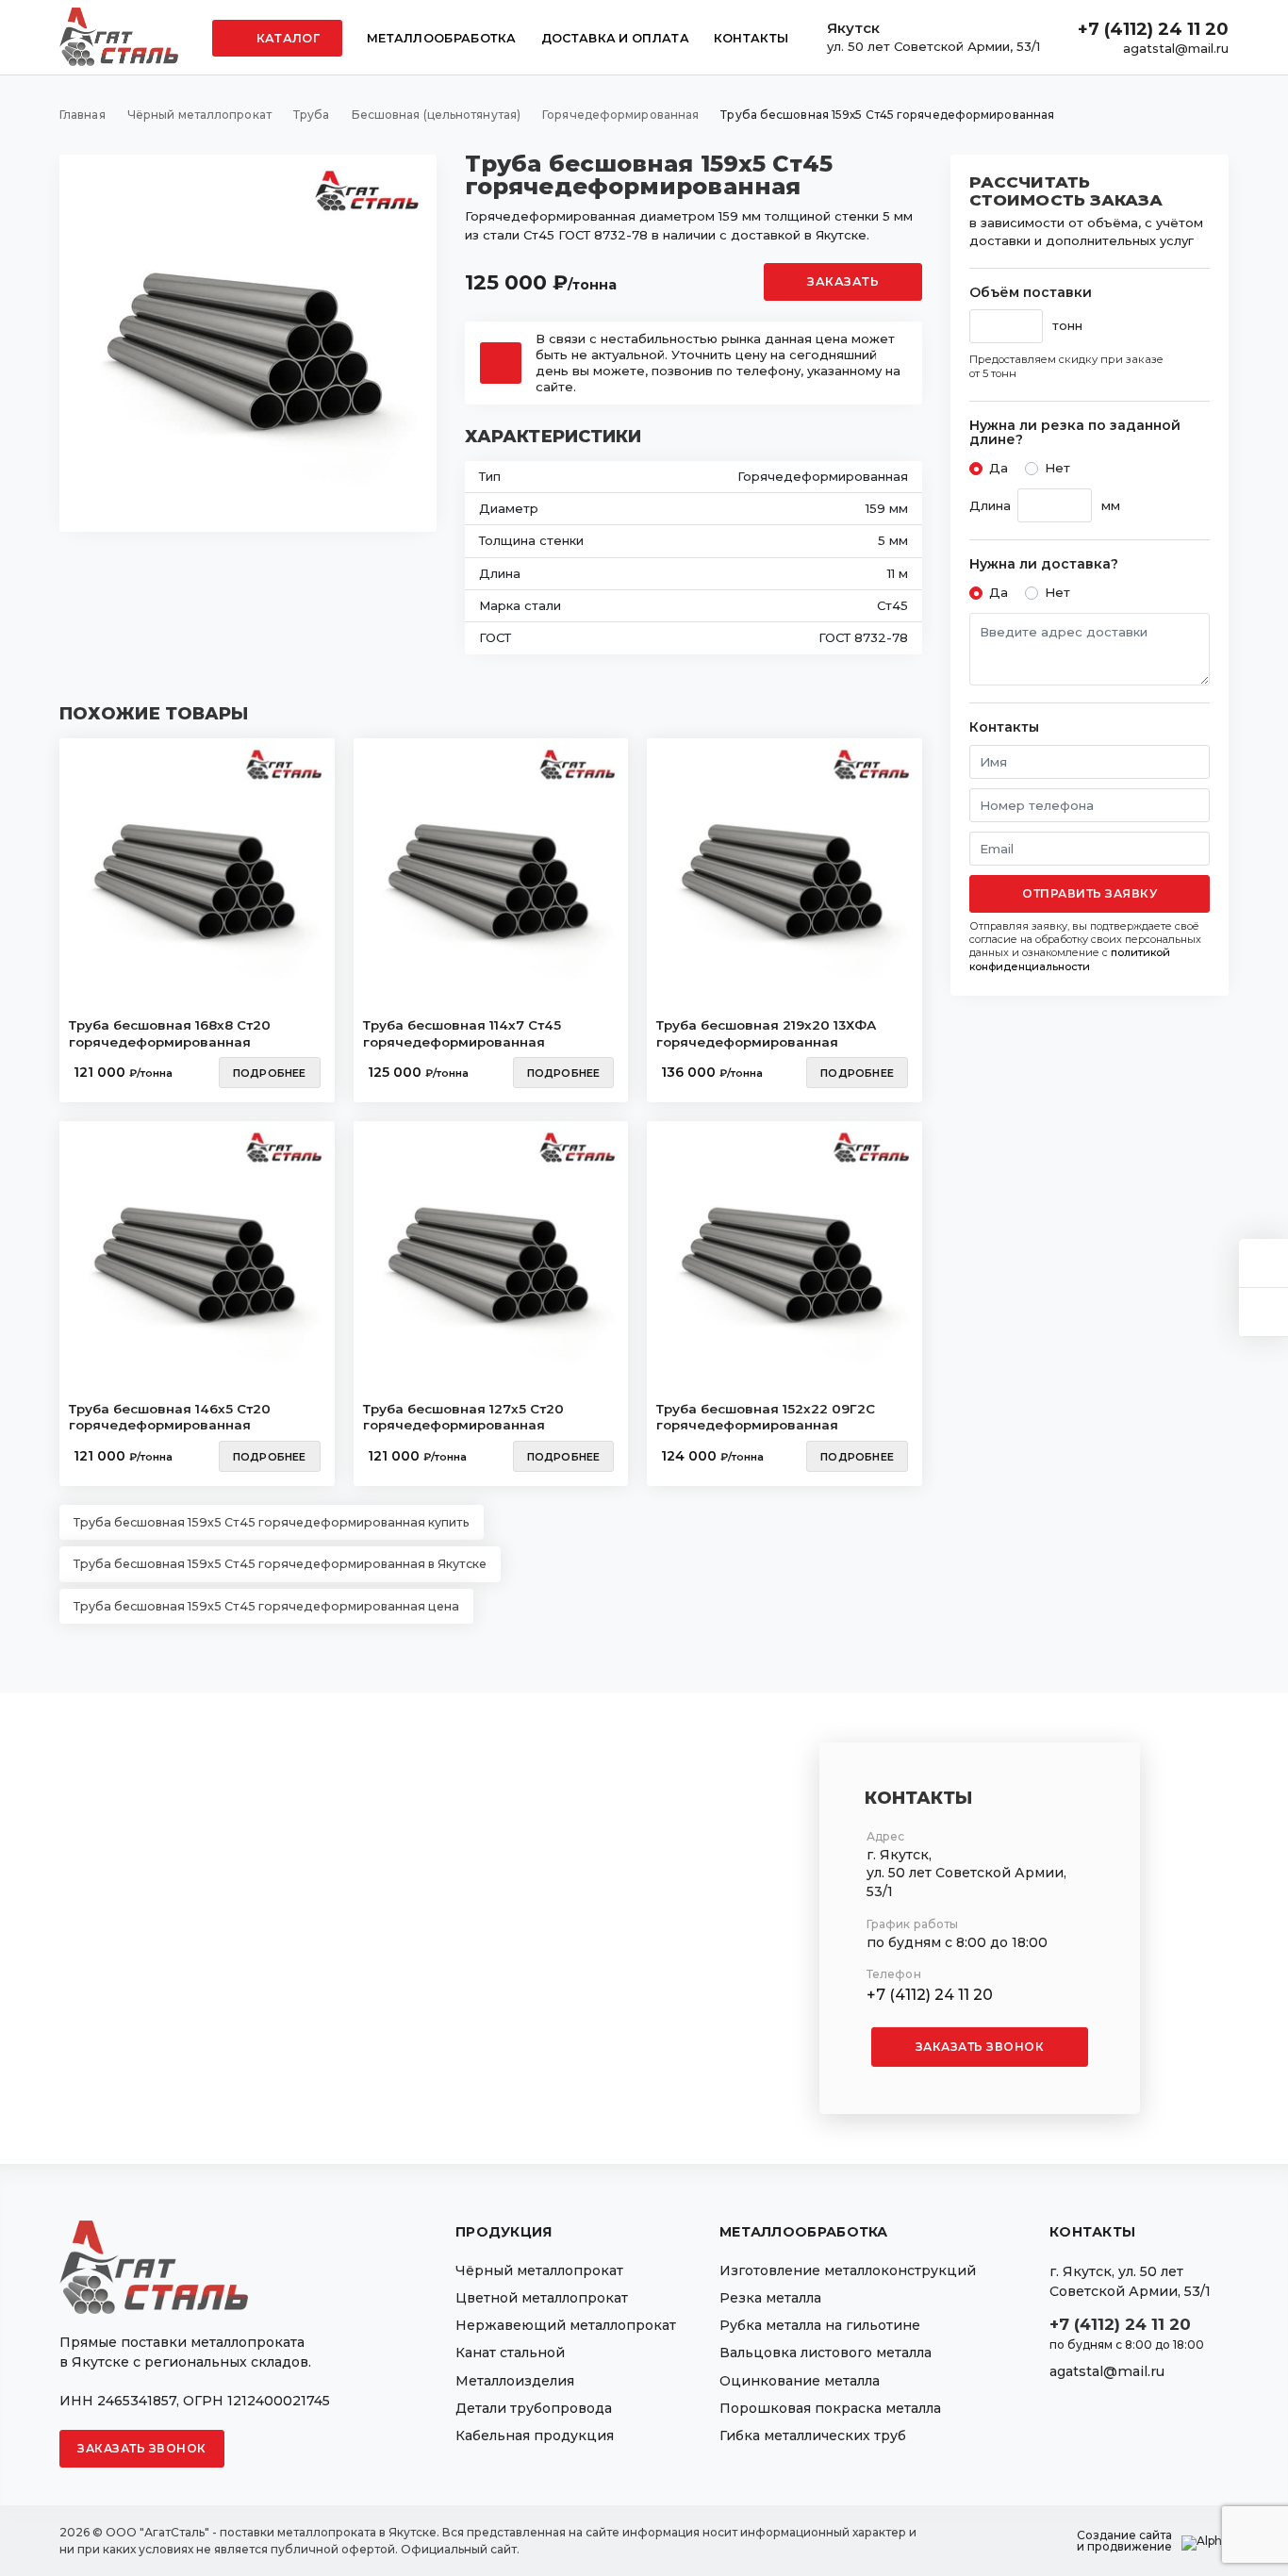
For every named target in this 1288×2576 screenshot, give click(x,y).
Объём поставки (1031, 293)
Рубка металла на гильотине (820, 2325)
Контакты (751, 38)
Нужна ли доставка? (1044, 564)
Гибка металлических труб (813, 2436)
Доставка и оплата (615, 38)
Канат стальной (510, 2353)
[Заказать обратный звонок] (1263, 1312)
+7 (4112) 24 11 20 (1153, 29)
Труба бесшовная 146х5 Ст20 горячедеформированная (170, 1417)
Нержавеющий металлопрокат (566, 2325)
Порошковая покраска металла (830, 2408)
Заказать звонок (980, 2047)
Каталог (287, 38)
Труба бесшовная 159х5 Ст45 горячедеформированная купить (272, 1522)
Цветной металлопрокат (542, 2298)
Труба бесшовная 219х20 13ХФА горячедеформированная (766, 1033)
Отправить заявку (1090, 893)
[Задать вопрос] (1263, 1263)
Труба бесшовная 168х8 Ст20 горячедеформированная (170, 1033)
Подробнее (270, 1073)
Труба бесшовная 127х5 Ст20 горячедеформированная (463, 1417)
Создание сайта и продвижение (1124, 2541)
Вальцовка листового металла (826, 2353)
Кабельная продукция (535, 2436)
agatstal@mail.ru (1176, 48)
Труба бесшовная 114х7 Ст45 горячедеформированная (462, 1033)
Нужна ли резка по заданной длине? (1075, 433)
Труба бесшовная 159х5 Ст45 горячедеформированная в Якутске (280, 1564)
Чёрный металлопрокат (539, 2271)
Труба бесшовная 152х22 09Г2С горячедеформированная (766, 1417)
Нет (1057, 468)
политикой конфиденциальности (1070, 959)
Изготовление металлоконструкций (848, 2271)
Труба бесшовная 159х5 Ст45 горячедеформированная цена (266, 1606)
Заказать (843, 281)
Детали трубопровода (534, 2408)
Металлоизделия (515, 2381)
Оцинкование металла (800, 2381)
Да (999, 468)
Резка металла (770, 2298)
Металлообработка (442, 38)
